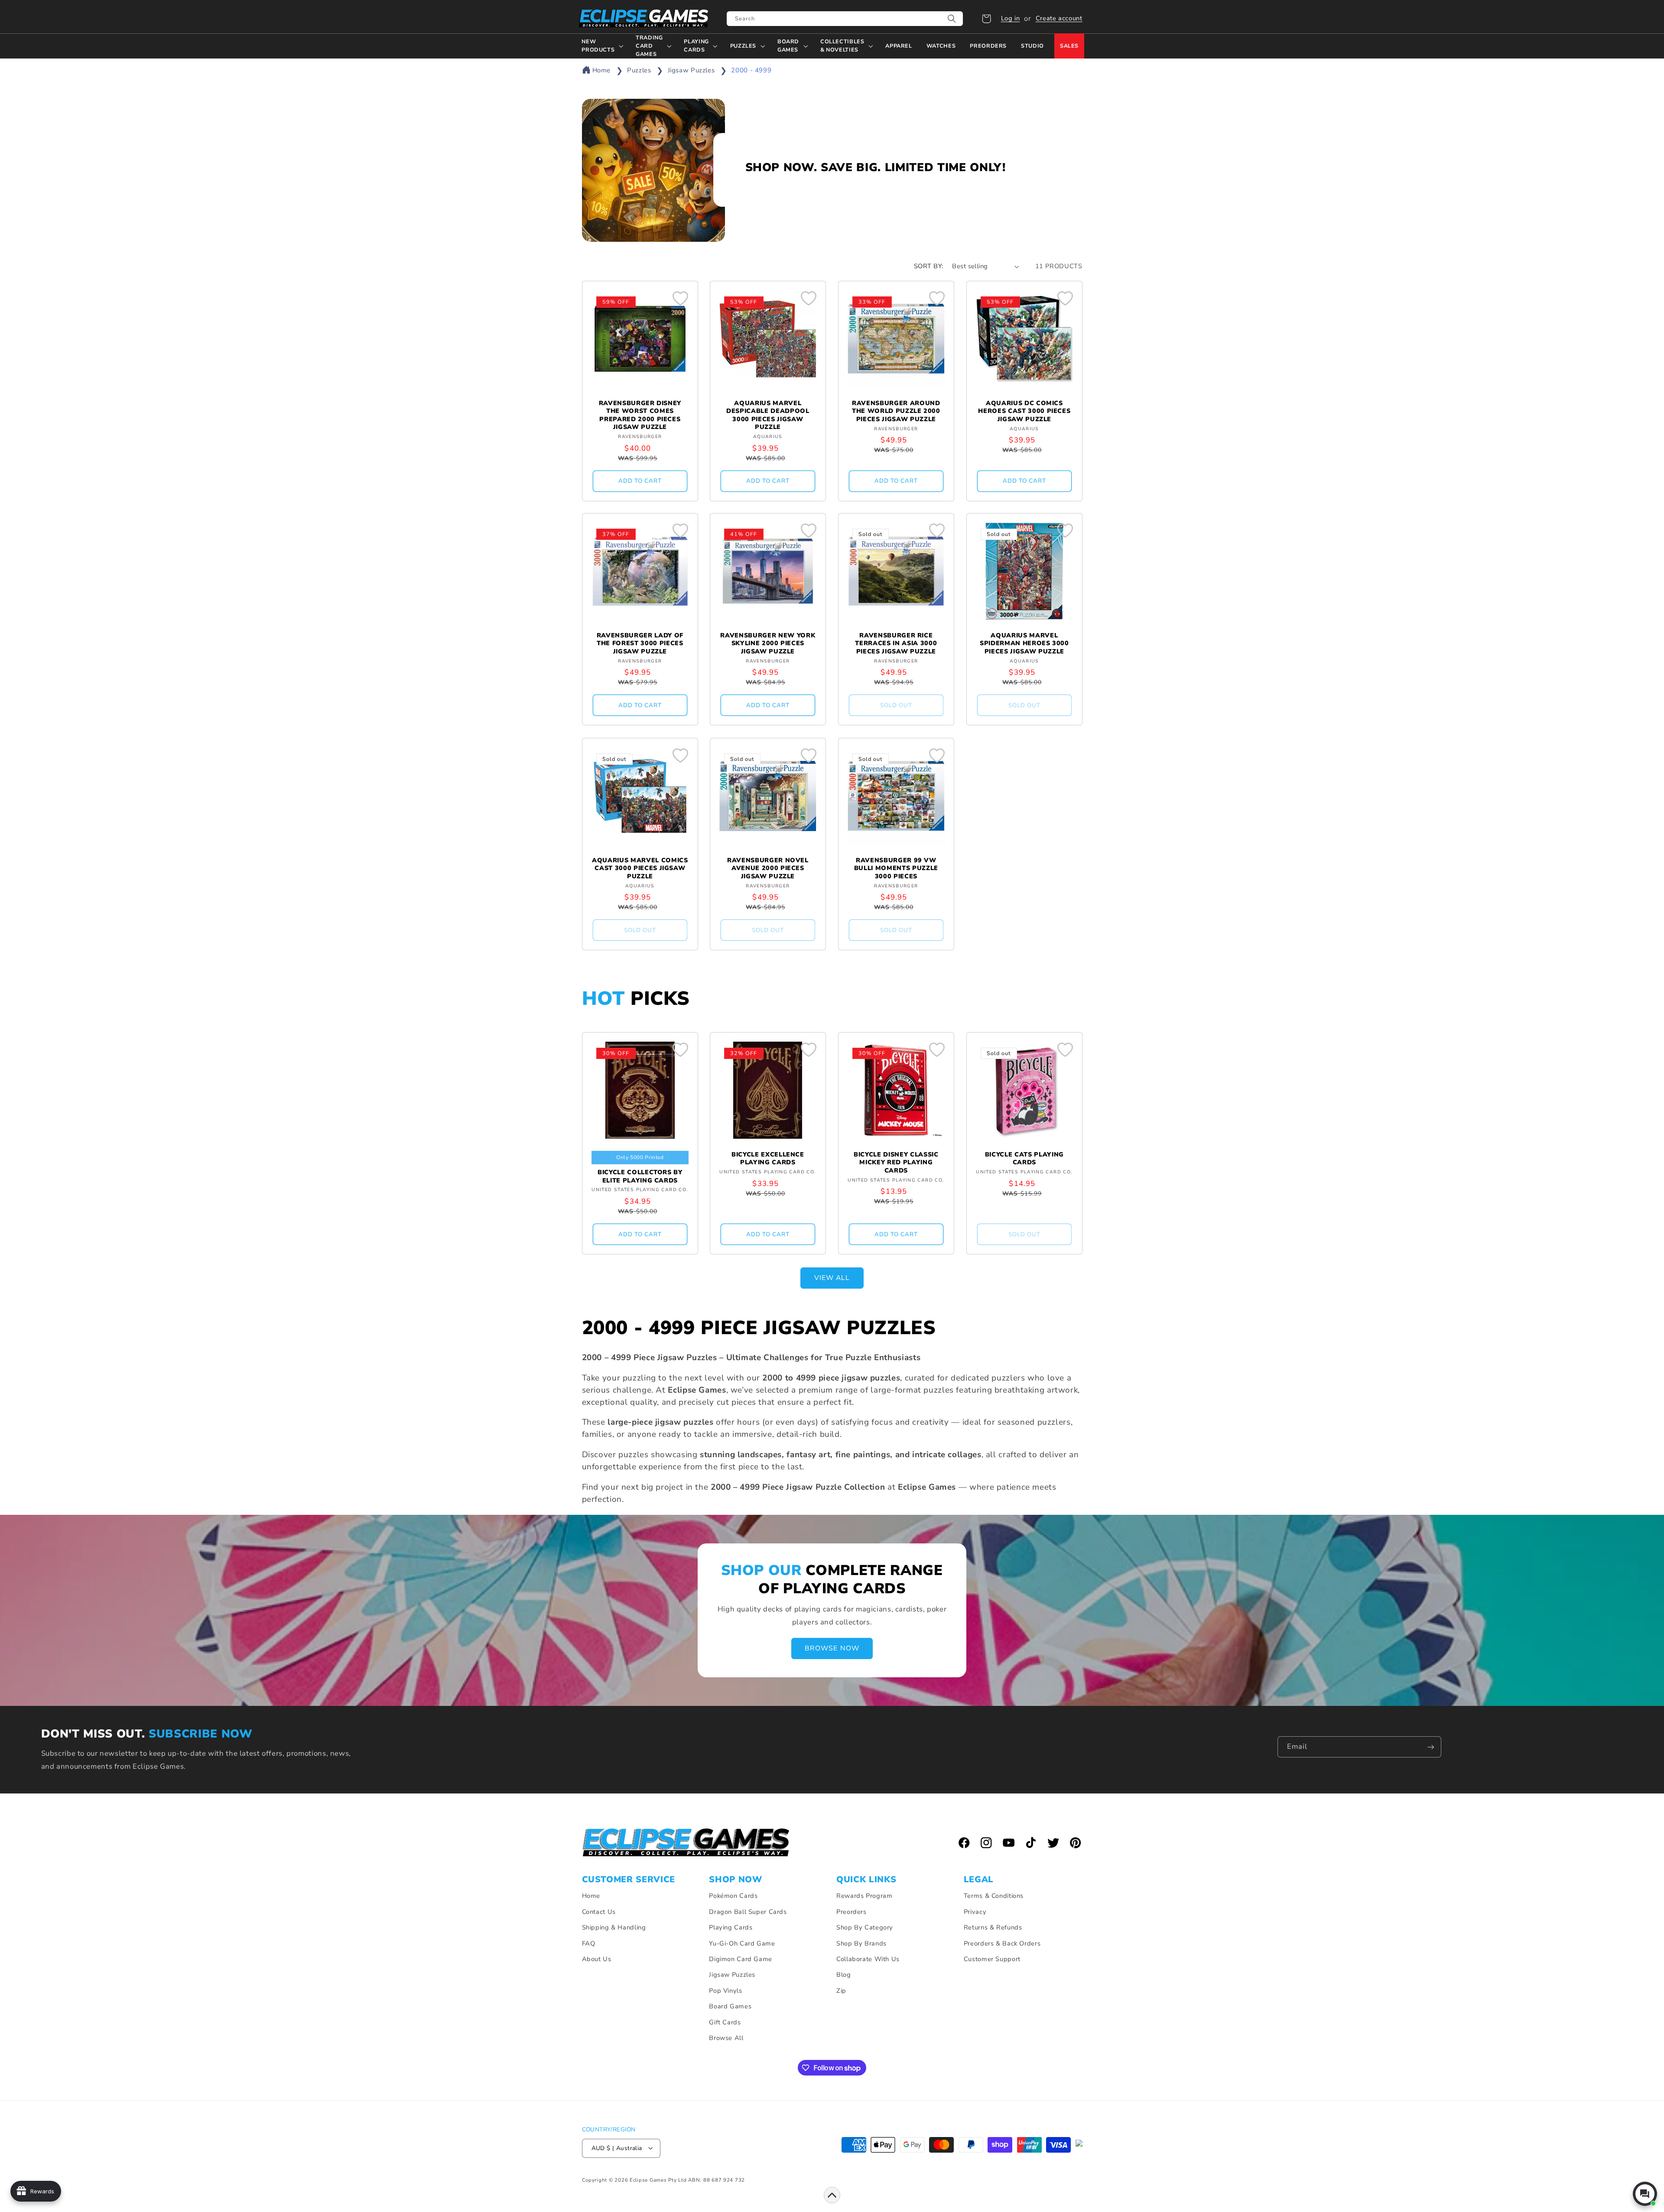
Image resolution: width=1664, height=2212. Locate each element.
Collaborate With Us (868, 1959)
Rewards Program (864, 1896)
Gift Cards (725, 2022)
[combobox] (845, 19)
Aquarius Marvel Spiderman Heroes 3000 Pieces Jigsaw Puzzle (1024, 644)
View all (832, 1278)
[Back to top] (832, 2195)
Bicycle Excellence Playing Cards (768, 1159)
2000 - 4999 (751, 70)
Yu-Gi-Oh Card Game (742, 1943)
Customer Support (992, 1959)
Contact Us (599, 1912)
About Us (597, 1959)
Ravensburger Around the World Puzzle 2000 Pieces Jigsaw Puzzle (896, 411)
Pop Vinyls (725, 1991)
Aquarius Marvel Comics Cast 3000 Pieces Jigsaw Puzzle (640, 869)
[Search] (952, 19)
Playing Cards (731, 1928)
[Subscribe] (1431, 1747)
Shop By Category (865, 1928)
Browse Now (832, 1648)
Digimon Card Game (741, 1959)
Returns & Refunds (993, 1928)
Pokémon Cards (733, 1896)
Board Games (730, 2007)
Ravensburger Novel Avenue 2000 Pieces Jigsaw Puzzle (768, 869)
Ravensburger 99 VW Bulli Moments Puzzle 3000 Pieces (896, 869)
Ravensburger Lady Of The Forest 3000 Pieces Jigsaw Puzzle (640, 644)
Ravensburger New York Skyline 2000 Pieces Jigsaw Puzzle (768, 644)
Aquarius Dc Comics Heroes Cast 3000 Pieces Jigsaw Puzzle (1024, 411)
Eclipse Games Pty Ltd (658, 2180)
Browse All (726, 2038)
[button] (986, 19)
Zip (841, 1991)
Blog (844, 1975)
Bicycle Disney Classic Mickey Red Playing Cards (896, 1163)
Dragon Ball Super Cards (748, 1912)
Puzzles (640, 70)
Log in (1011, 18)
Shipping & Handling (614, 1928)
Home (602, 70)
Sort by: (928, 266)
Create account (1059, 18)
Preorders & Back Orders (1002, 1943)
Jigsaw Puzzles (692, 70)
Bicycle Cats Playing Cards (1024, 1159)
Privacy (975, 1912)
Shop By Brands (861, 1943)
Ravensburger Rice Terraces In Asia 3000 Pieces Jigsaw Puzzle (896, 644)
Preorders (851, 1912)
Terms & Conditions (994, 1896)
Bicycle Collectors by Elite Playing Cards (640, 1176)
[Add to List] (680, 298)
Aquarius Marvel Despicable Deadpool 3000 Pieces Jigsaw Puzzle (768, 415)
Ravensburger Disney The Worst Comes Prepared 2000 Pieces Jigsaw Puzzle (640, 415)
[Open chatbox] (1645, 2194)
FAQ (589, 1943)
